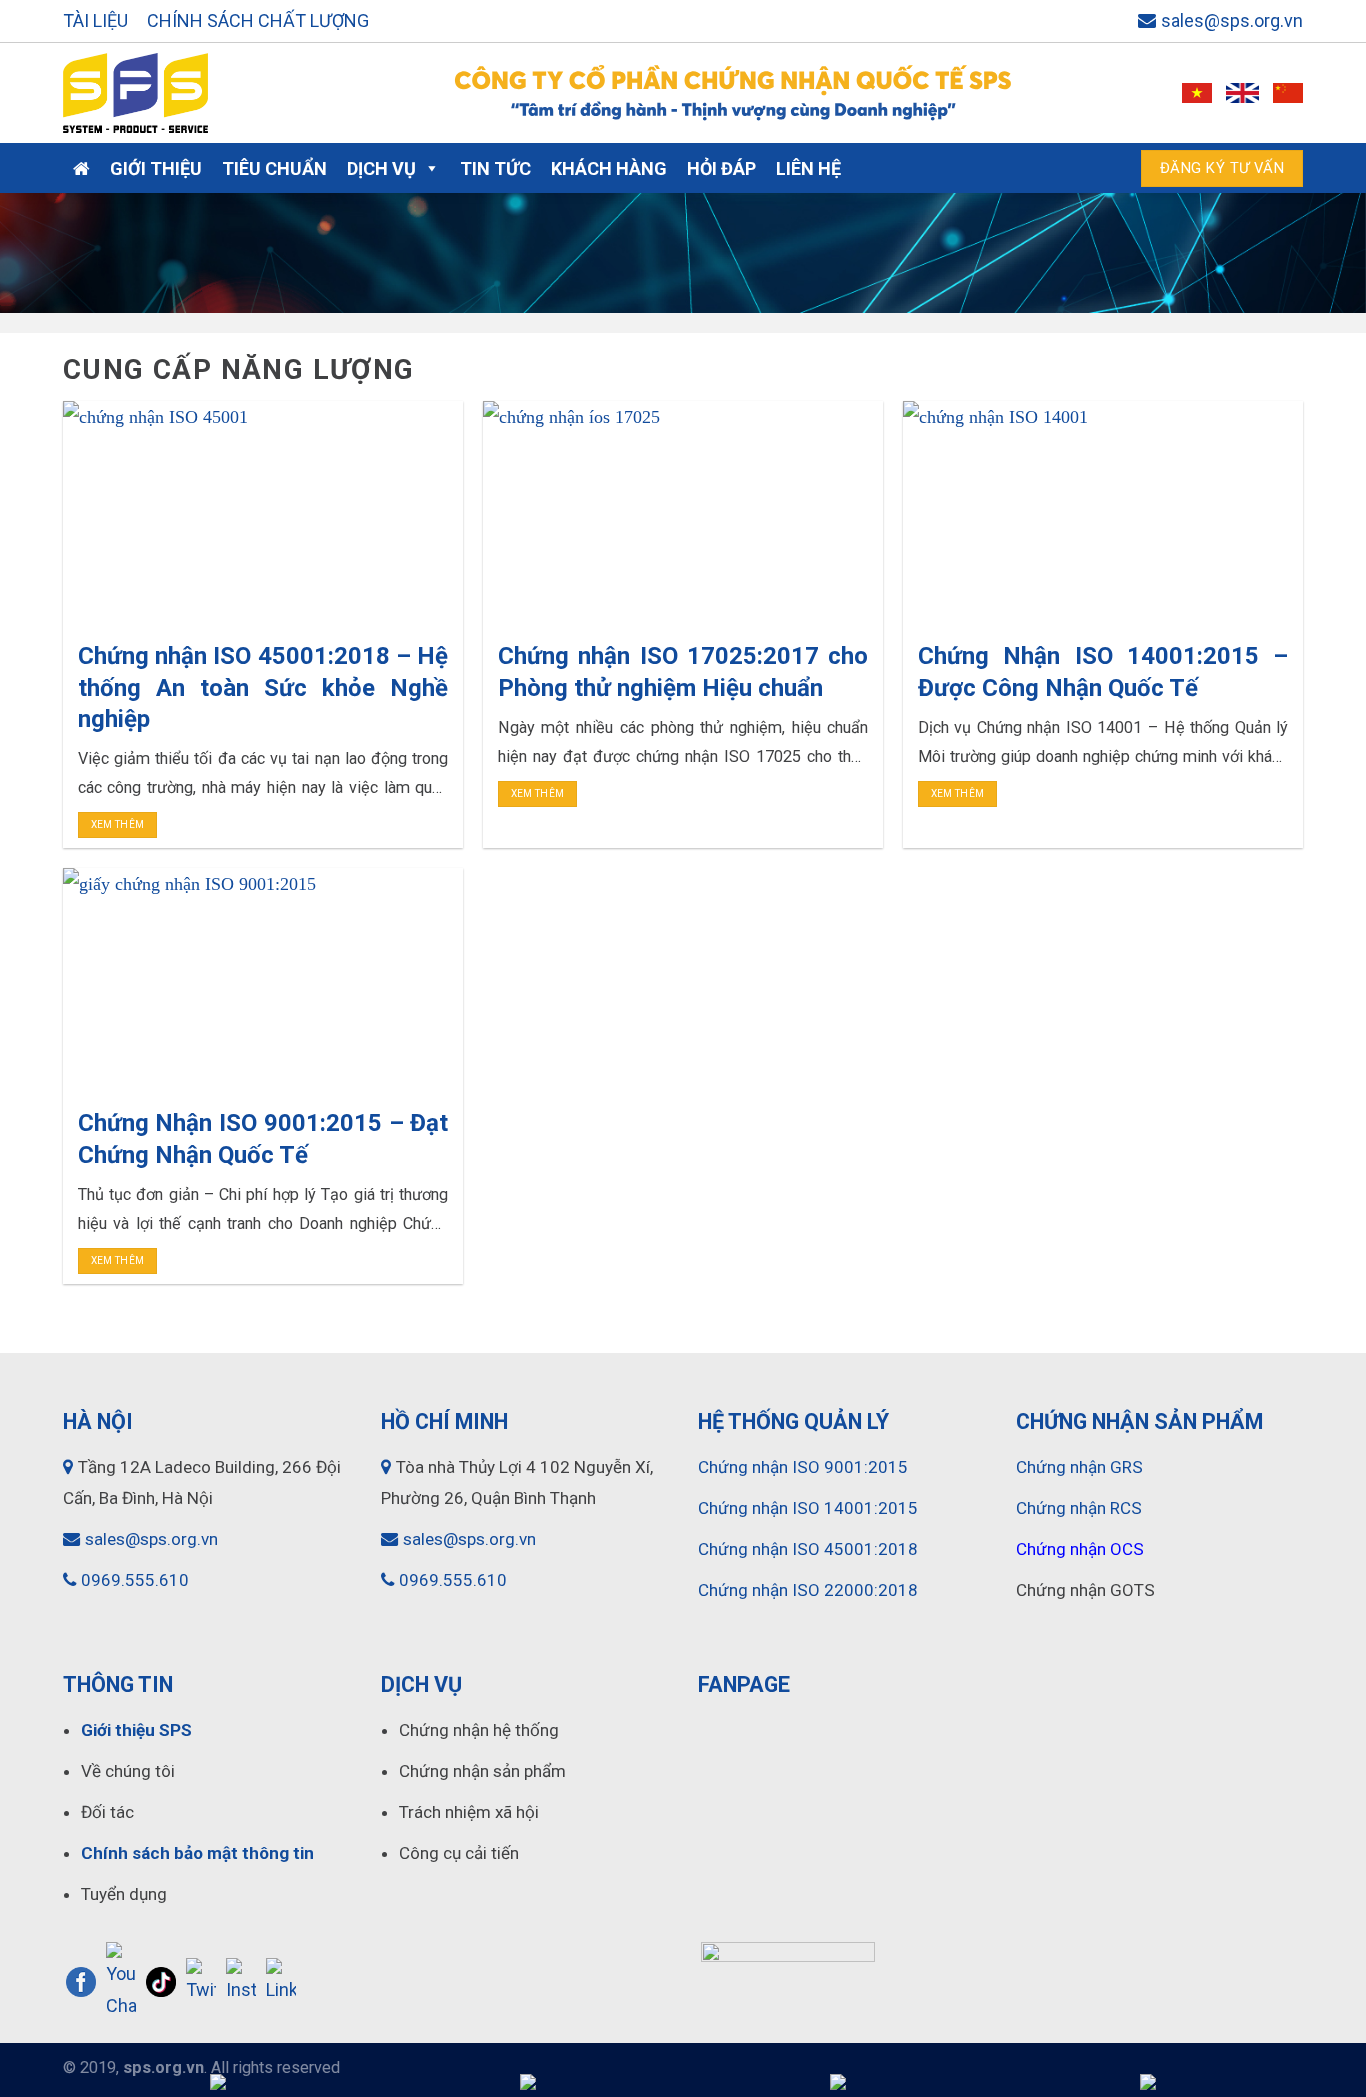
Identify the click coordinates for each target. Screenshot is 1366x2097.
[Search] (1103, 168)
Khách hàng (609, 168)
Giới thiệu (156, 168)
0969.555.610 (135, 1580)
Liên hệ (808, 168)
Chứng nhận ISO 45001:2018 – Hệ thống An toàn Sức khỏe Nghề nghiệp (263, 687)
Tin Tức (495, 168)
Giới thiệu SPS (136, 1730)
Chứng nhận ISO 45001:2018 (808, 1549)
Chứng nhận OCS (1080, 1549)
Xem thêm (117, 824)
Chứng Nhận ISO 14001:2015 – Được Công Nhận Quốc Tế (1103, 671)
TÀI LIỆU (95, 20)
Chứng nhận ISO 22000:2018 (808, 1590)
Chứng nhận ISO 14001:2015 (808, 1508)
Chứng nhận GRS (1079, 1467)
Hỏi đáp (721, 168)
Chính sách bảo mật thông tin (197, 1853)
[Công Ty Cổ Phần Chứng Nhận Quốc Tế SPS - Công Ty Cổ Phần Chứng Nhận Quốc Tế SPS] (235, 93)
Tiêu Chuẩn (274, 168)
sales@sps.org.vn (1232, 20)
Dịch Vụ (381, 168)
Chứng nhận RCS (1079, 1508)
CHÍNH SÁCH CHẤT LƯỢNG (258, 20)
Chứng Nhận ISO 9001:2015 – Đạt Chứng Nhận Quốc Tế (263, 1138)
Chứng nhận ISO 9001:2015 (803, 1467)
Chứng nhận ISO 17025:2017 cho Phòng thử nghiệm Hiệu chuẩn (683, 671)
